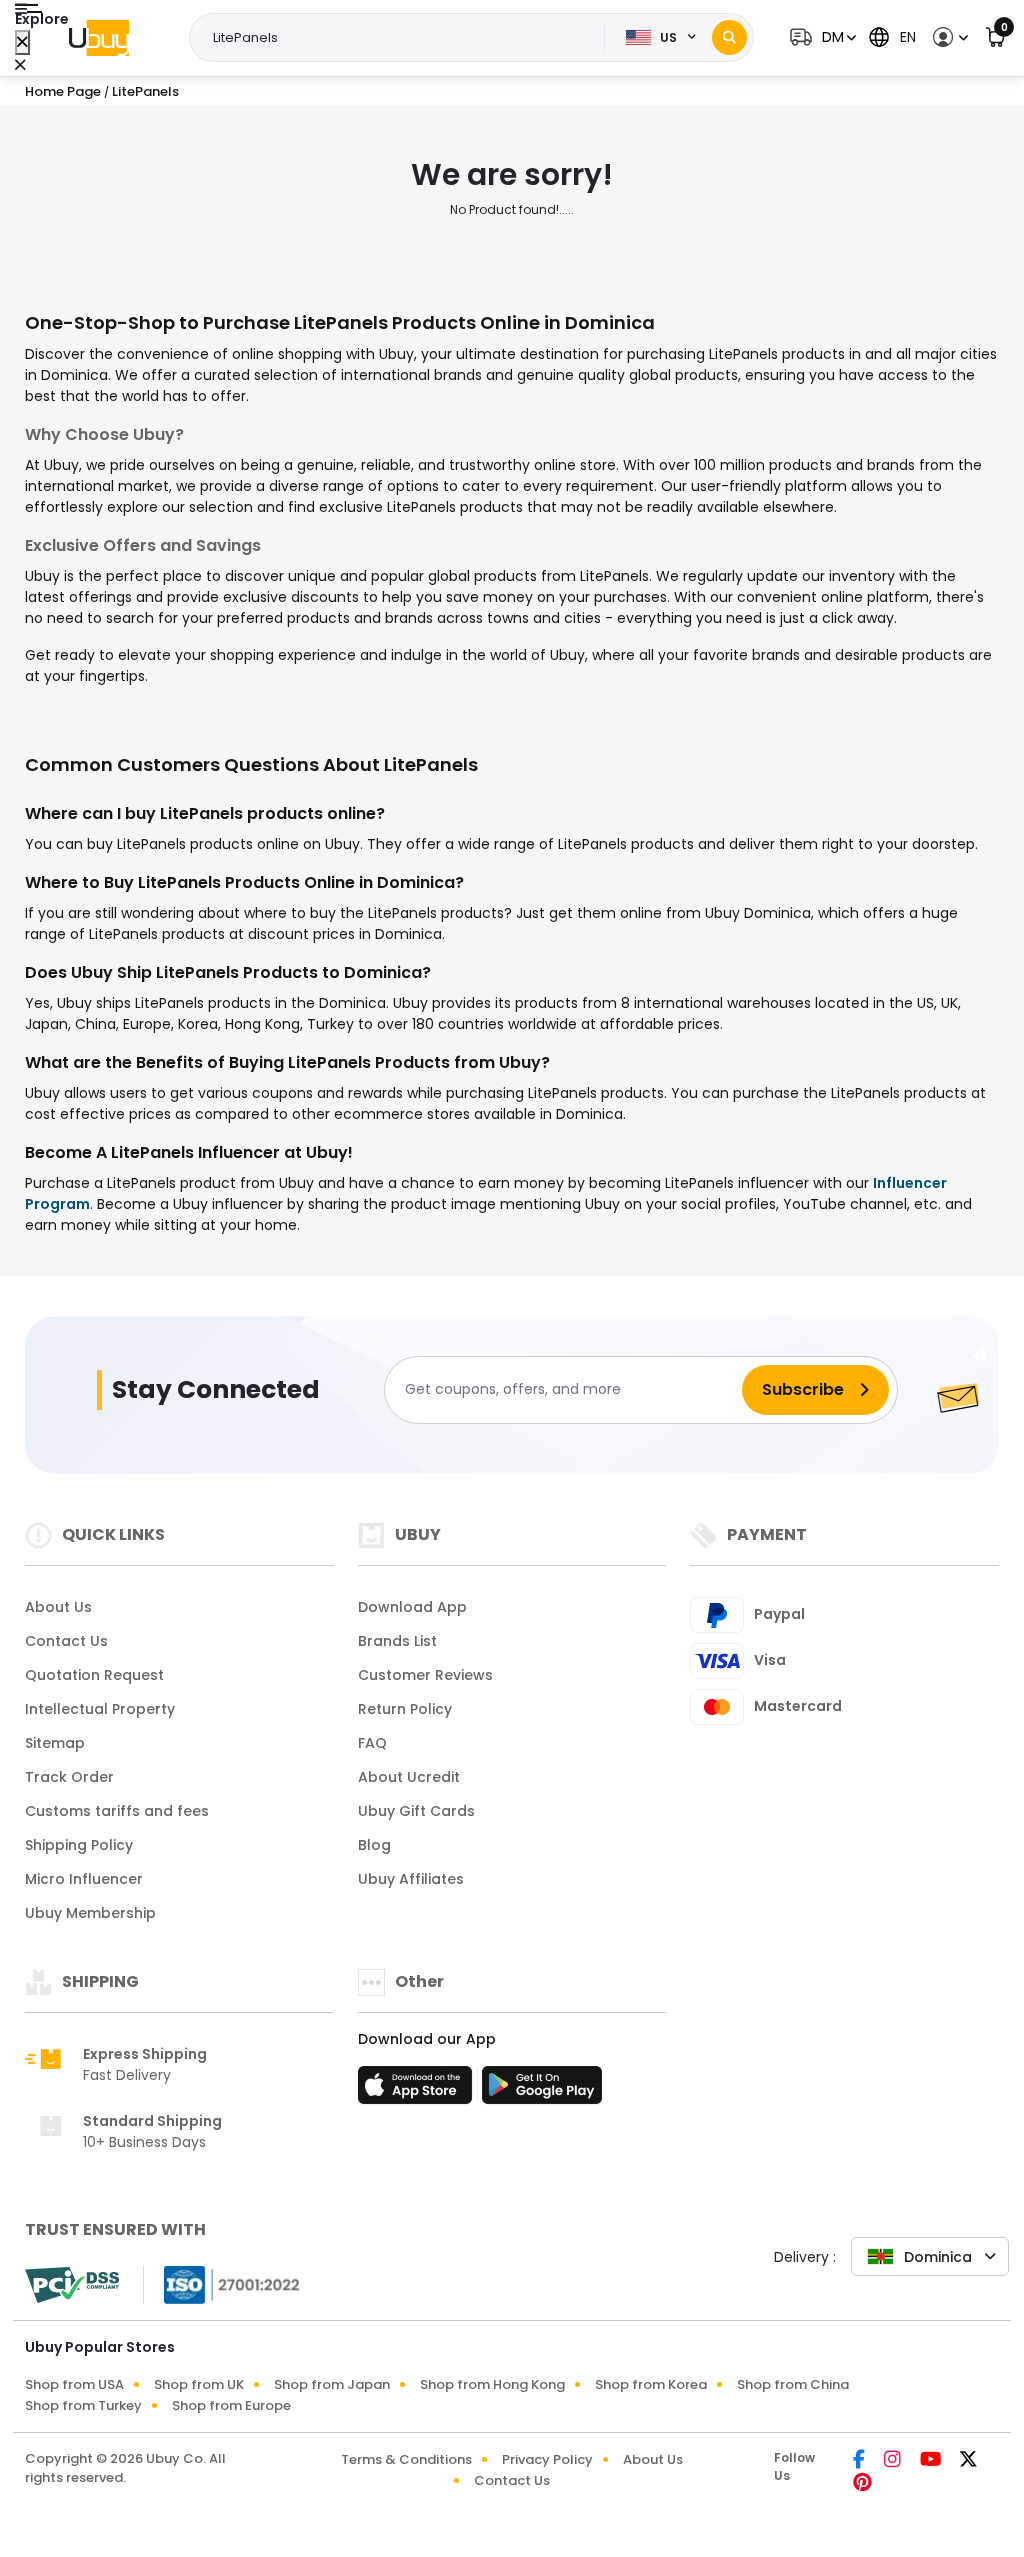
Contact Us (66, 1641)
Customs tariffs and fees (117, 1811)
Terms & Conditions (406, 2459)
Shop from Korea (651, 2384)
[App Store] (418, 2091)
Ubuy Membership (90, 1913)
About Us (58, 1607)
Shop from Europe (231, 2405)
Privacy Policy (547, 2459)
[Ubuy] (99, 38)
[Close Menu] (22, 42)
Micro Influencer (84, 1879)
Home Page (63, 91)
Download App (412, 1607)
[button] (820, 37)
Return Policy (405, 1709)
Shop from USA (74, 2384)
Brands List (397, 1641)
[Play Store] (542, 2091)
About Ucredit (409, 1777)
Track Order (69, 1777)
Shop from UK (199, 2384)
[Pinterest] (862, 2484)
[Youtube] (932, 2461)
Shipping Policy (79, 1845)
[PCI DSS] (72, 2285)
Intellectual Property (100, 1709)
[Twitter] (968, 2461)
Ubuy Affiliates (411, 1879)
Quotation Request (94, 1675)
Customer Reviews (425, 1675)
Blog (374, 1845)
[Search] (729, 37)
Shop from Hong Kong (492, 2384)
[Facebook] (860, 2461)
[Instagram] (894, 2461)
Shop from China (793, 2384)
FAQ (372, 1743)
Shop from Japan (332, 2384)
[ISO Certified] (222, 2283)
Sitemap (55, 1743)
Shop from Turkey (83, 2405)
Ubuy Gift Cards (416, 1811)
